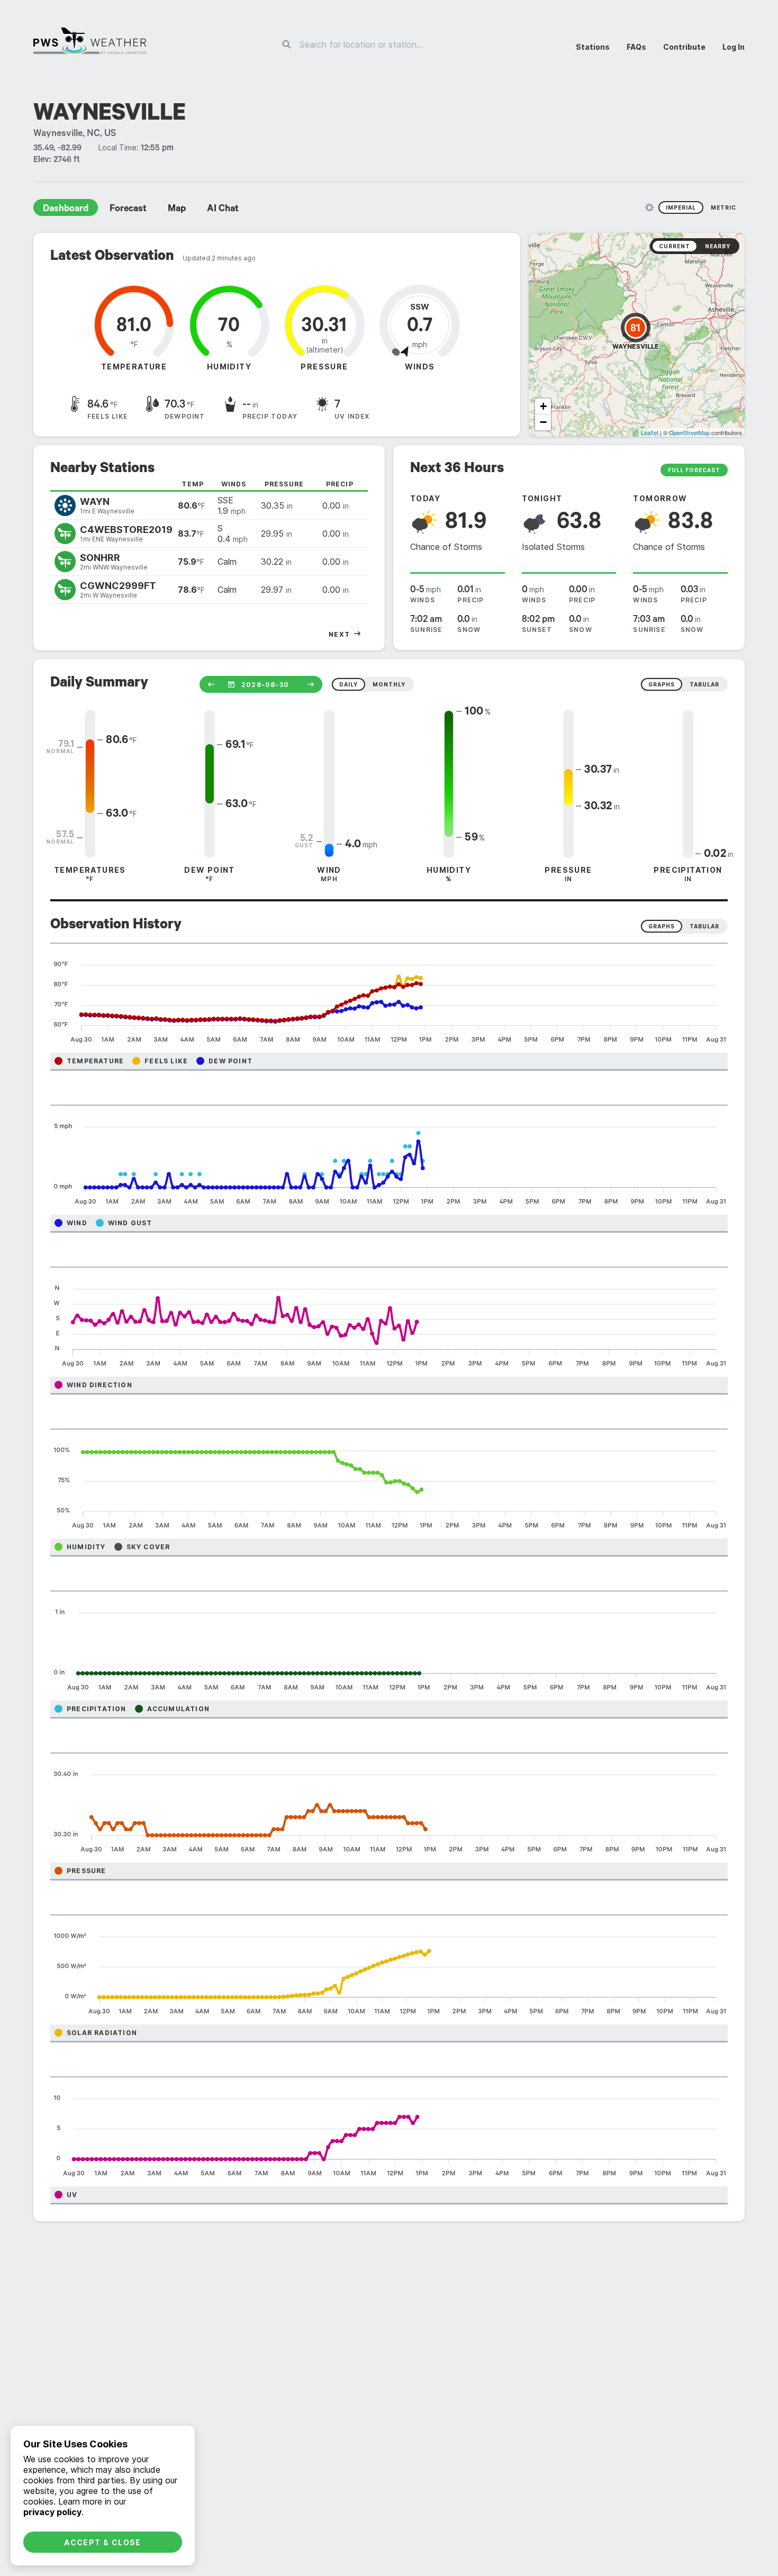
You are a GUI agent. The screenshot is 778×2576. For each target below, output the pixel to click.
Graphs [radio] (662, 926)
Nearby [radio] (718, 246)
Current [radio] (675, 246)
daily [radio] (349, 684)
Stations (593, 47)
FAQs (636, 47)
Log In (734, 47)
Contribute (684, 47)
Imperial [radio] (681, 207)
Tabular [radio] (704, 926)
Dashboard (66, 210)
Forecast (128, 210)
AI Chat (223, 210)
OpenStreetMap (689, 432)
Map (177, 210)
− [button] (543, 422)
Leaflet (650, 432)
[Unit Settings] (649, 207)
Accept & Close (103, 2542)
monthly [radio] (389, 684)
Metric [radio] (723, 207)
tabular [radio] (704, 684)
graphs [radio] (662, 684)
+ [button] (543, 406)
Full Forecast (694, 470)
